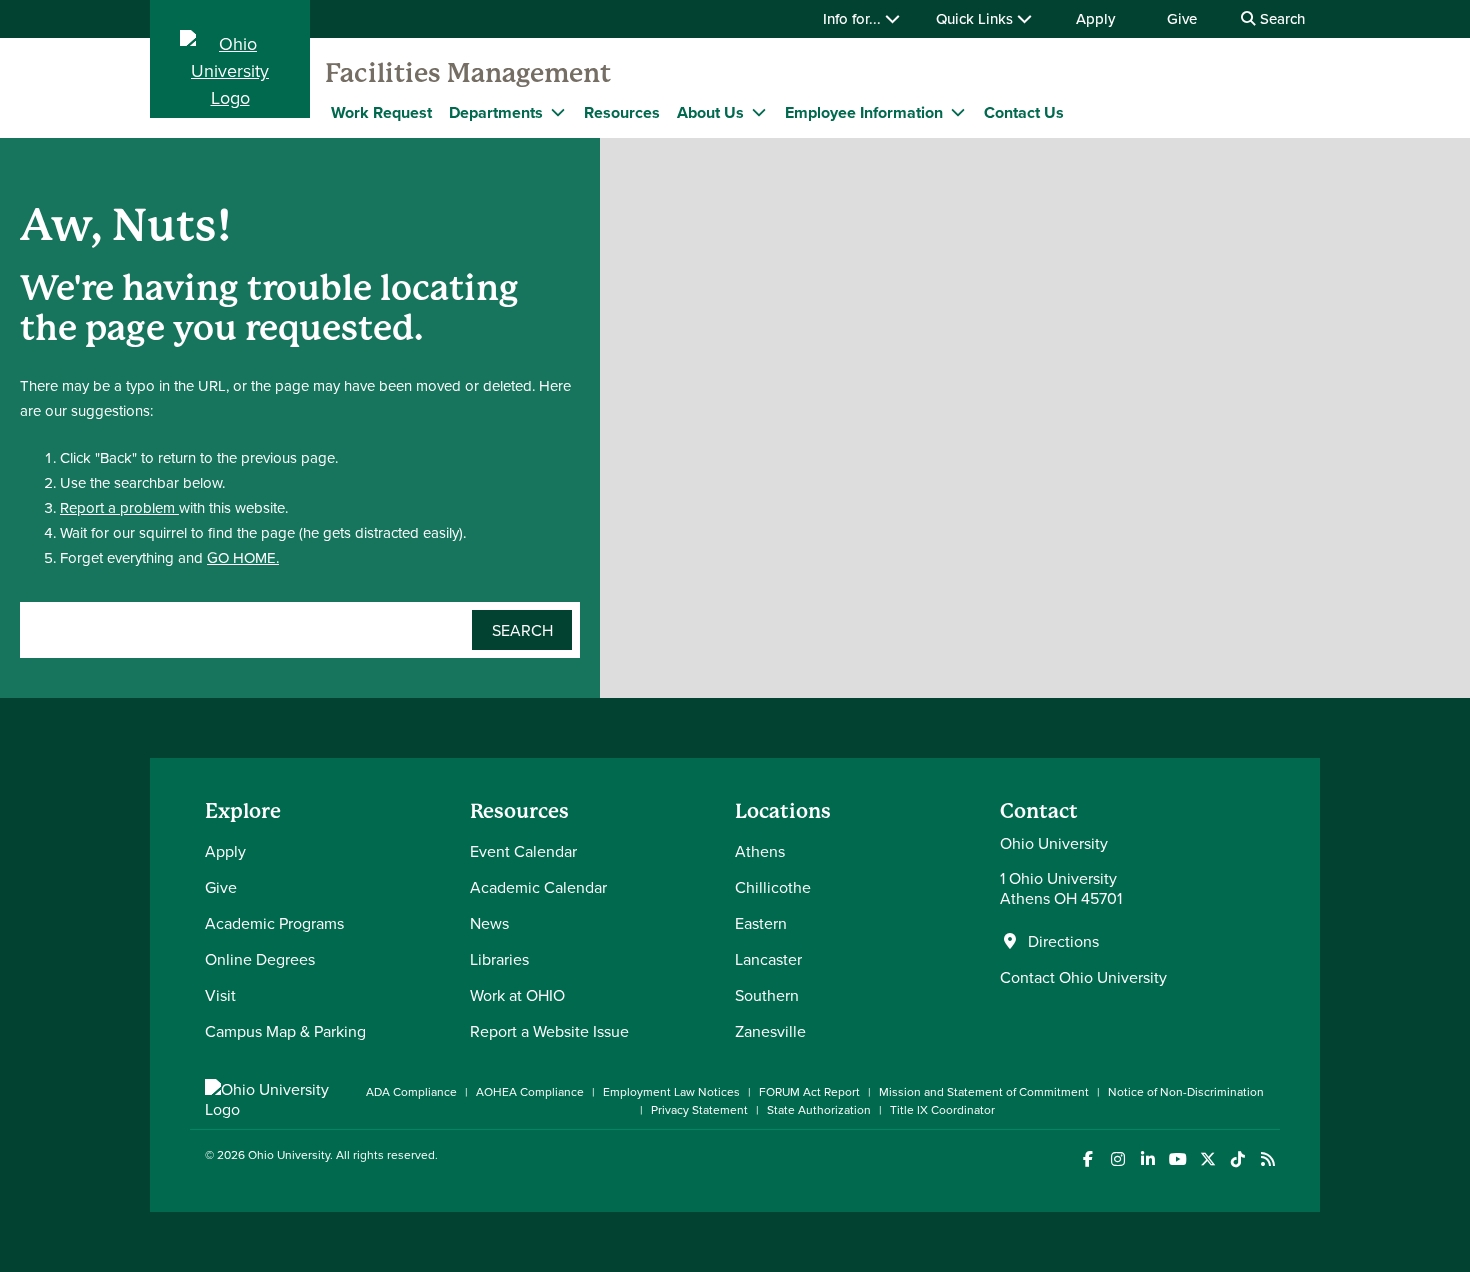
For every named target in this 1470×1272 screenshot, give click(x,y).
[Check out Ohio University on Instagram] (1117, 1159)
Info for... (854, 18)
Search (1280, 18)
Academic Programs (274, 923)
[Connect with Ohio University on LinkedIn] (1147, 1159)
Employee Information (864, 112)
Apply (1095, 18)
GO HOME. (243, 557)
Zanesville (770, 1031)
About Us (710, 112)
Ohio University (289, 1154)
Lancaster (768, 959)
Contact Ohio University (1083, 977)
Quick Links (976, 18)
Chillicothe (773, 887)
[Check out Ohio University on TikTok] (1237, 1159)
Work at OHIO (517, 995)
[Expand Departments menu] (558, 112)
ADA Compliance (411, 1091)
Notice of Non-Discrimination (1186, 1091)
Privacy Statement (699, 1109)
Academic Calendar (538, 887)
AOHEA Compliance (530, 1091)
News (489, 923)
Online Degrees (260, 959)
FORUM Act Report (809, 1091)
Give (1182, 18)
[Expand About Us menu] (759, 112)
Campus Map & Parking (285, 1031)
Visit (220, 995)
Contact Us (1024, 112)
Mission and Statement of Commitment (984, 1091)
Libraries (499, 959)
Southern (767, 995)
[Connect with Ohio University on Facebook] (1087, 1159)
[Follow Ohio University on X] (1207, 1159)
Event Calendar (523, 851)
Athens (760, 851)
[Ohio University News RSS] (1267, 1159)
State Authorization (819, 1109)
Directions (1063, 941)
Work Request (381, 112)
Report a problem (119, 507)
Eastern (761, 923)
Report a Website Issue (549, 1031)
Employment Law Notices (671, 1091)
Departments (496, 112)
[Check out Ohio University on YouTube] (1177, 1159)
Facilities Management (468, 73)
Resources (622, 112)
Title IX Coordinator (942, 1109)
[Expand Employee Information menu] (958, 112)
